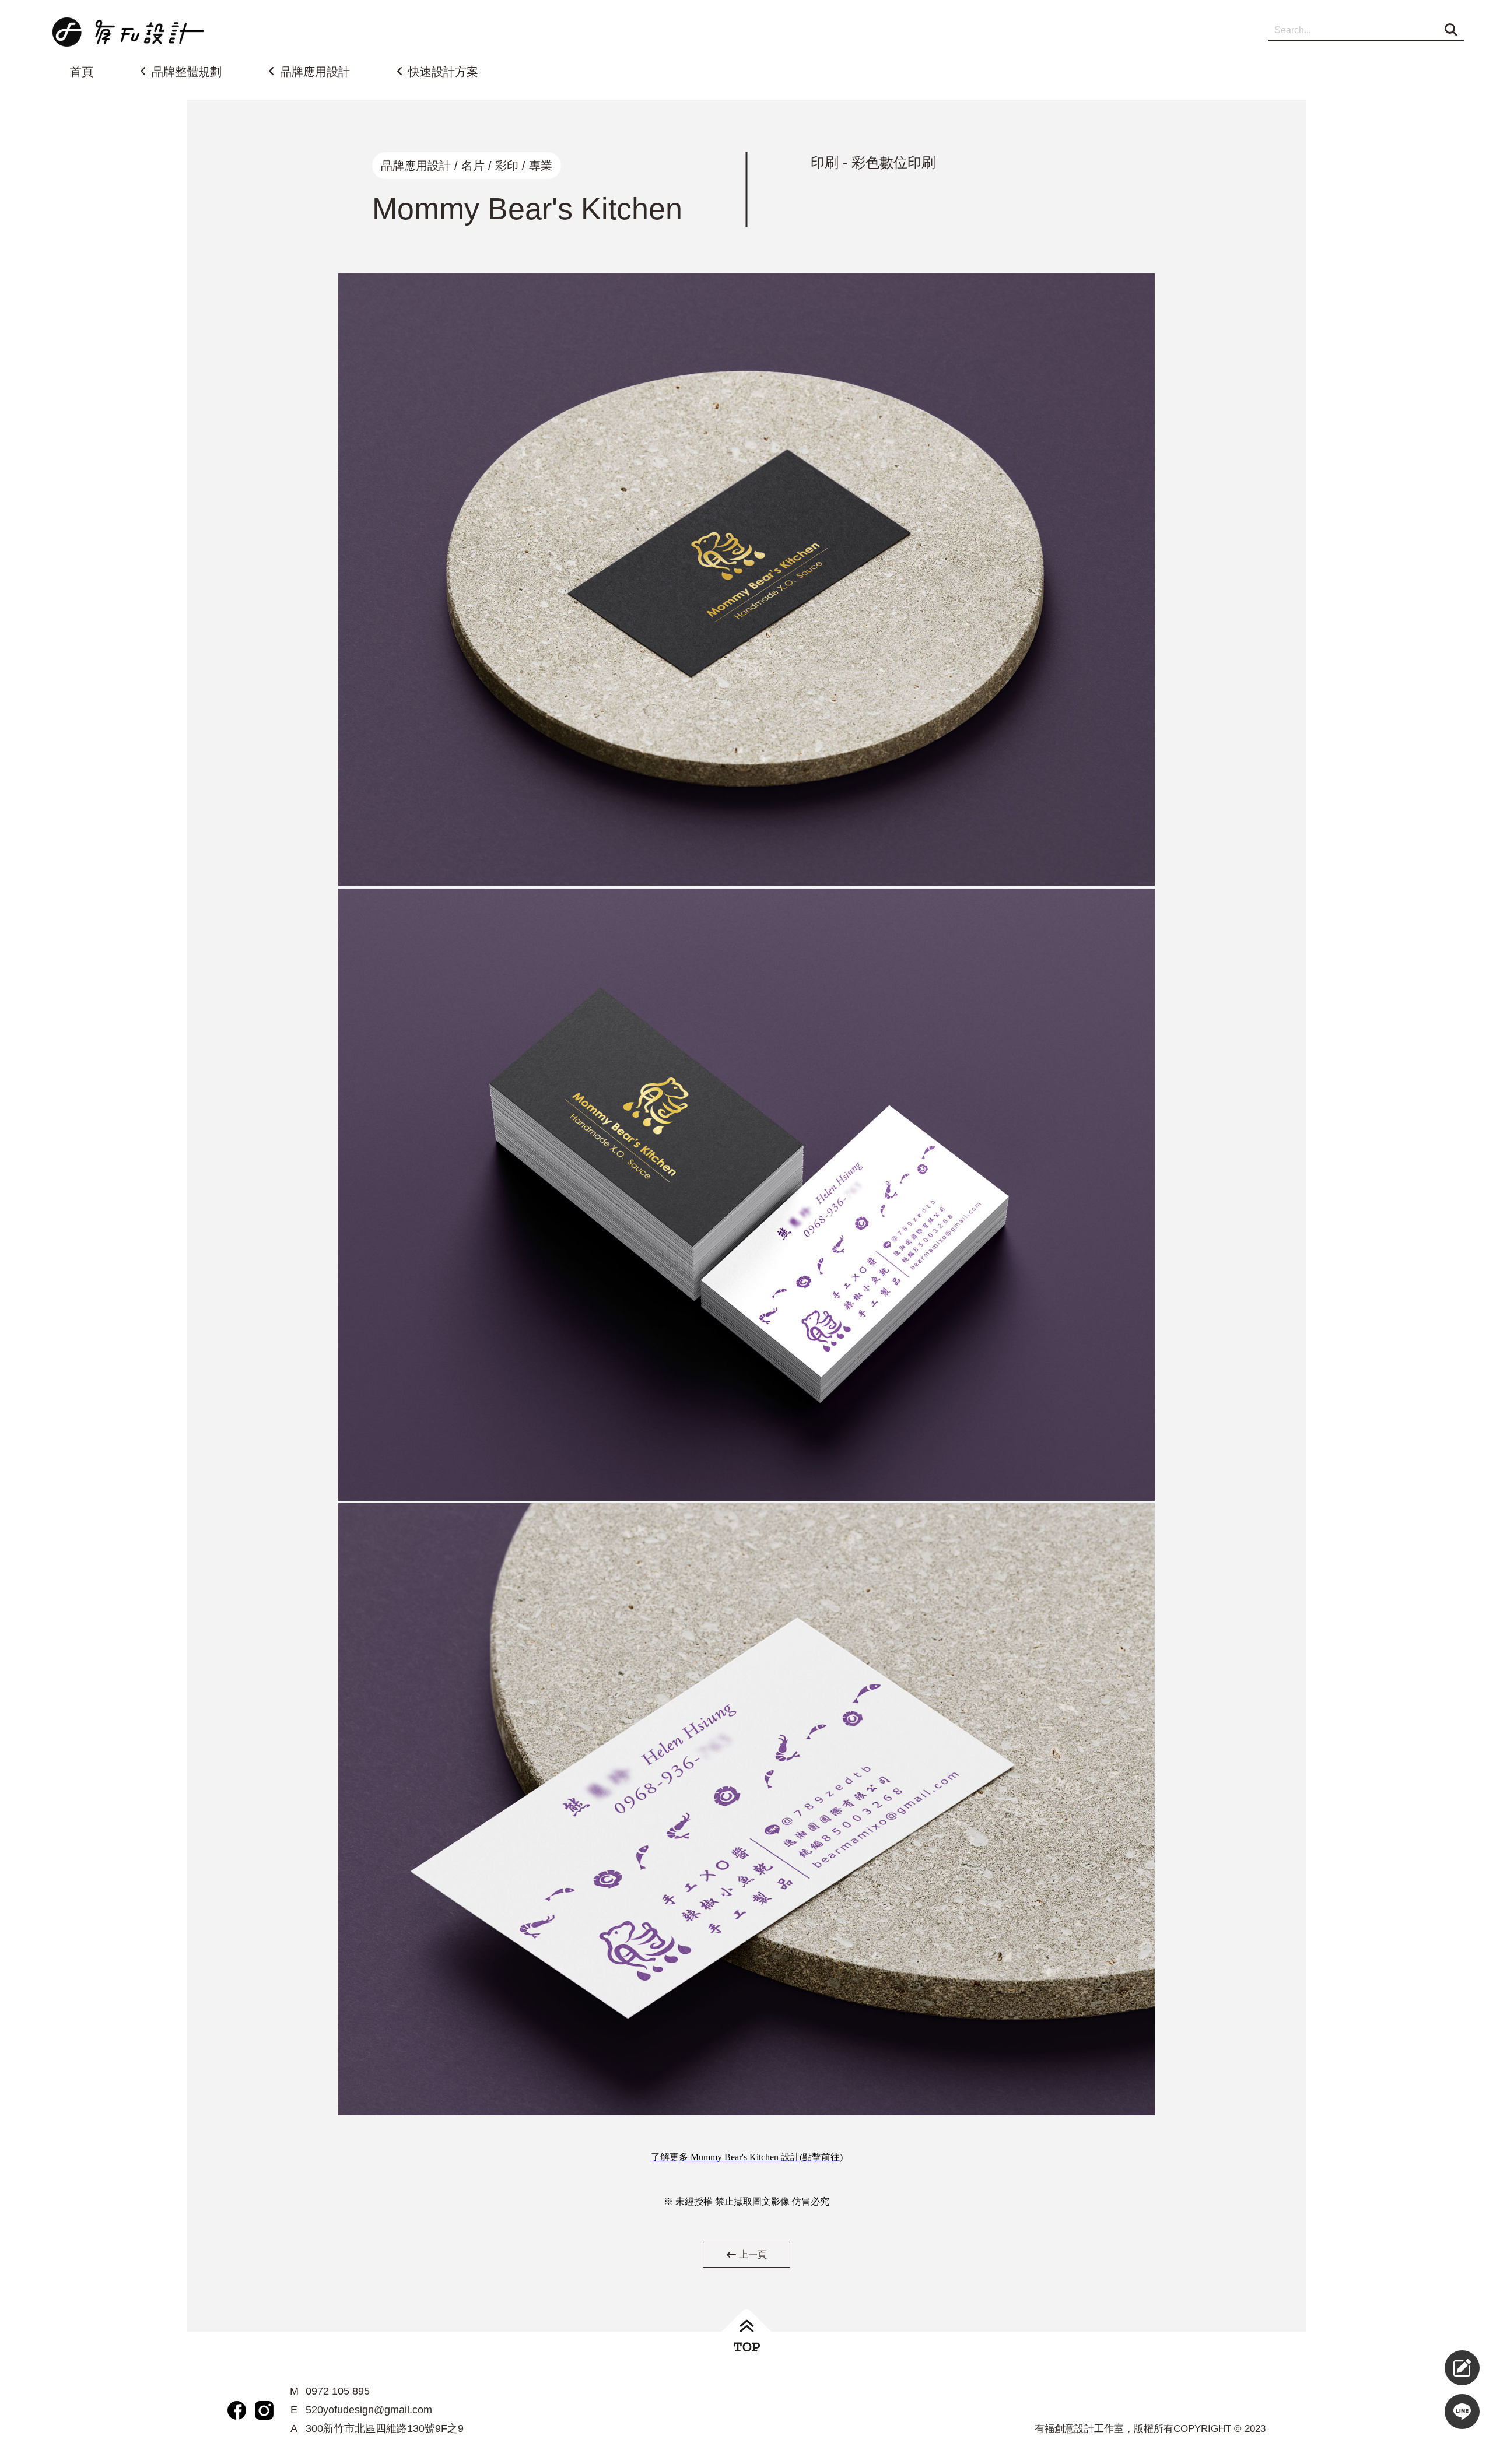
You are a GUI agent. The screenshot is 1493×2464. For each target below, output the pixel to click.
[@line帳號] (1462, 2412)
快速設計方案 (443, 72)
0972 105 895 (338, 2391)
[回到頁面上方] (747, 2336)
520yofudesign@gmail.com (369, 2410)
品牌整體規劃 (187, 72)
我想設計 (1425, 2368)
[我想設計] (1462, 2368)
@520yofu (1425, 2412)
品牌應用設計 (315, 72)
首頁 (82, 72)
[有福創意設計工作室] (128, 32)
